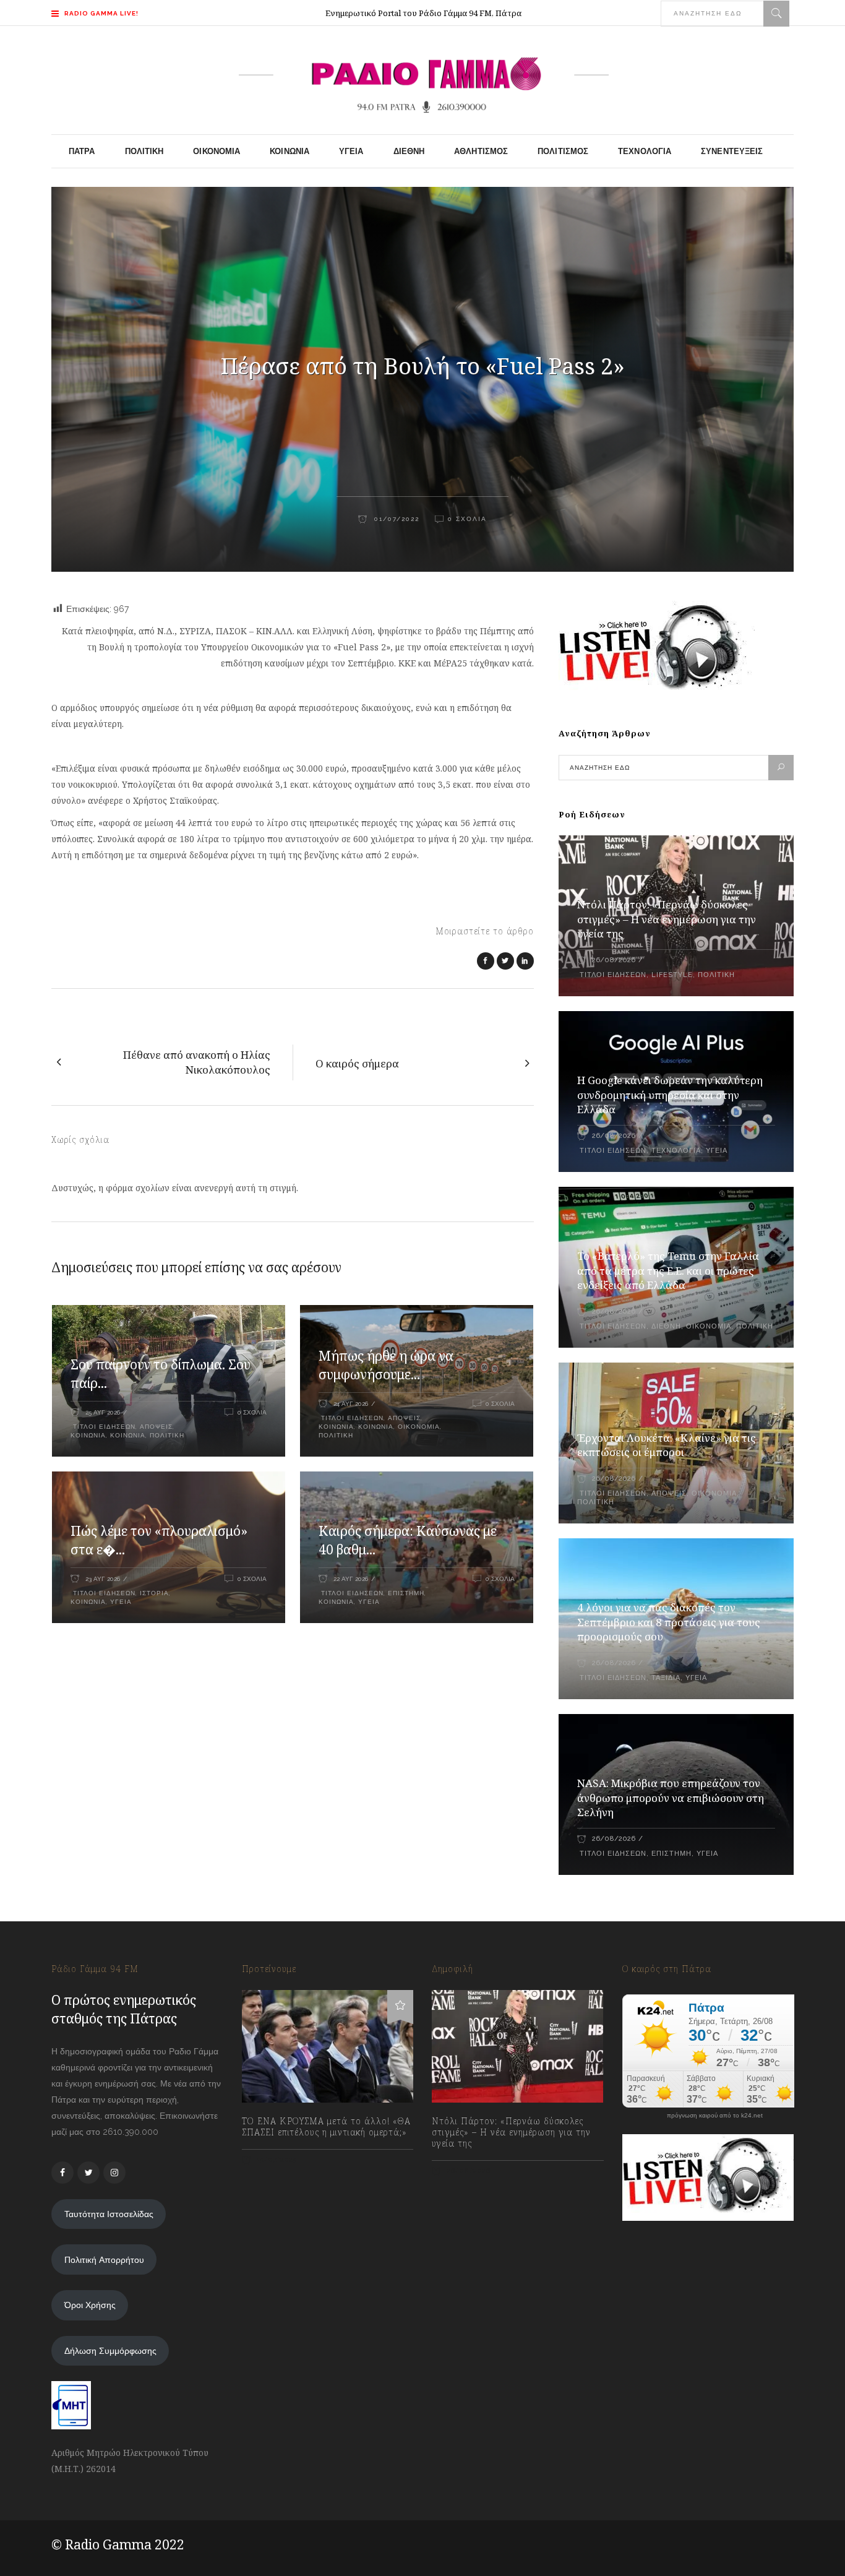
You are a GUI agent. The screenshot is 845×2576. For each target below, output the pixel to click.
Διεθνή (666, 1326)
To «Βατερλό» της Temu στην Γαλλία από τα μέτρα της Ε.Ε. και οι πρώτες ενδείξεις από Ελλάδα (668, 1271)
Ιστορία (154, 1593)
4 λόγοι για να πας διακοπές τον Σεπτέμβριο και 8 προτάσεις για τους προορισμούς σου (669, 1622)
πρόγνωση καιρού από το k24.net (715, 2116)
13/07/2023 (276, 2160)
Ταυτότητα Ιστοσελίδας (109, 2214)
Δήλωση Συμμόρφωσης (110, 2351)
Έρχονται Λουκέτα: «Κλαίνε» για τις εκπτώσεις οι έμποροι (667, 1445)
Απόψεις (156, 1427)
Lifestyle (672, 975)
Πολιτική (167, 1435)
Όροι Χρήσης (90, 2305)
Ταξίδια (666, 1678)
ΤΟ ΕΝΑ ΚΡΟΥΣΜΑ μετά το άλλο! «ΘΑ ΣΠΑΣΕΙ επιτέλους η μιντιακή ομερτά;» (326, 2127)
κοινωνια (88, 1435)
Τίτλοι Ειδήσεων (103, 1427)
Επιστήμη (406, 1593)
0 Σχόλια (467, 519)
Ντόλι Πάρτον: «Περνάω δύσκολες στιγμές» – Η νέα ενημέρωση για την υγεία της (667, 919)
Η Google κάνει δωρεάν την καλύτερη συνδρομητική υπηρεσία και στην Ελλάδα (670, 1095)
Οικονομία (419, 1427)
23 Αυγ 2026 (103, 1579)
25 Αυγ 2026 (103, 1412)
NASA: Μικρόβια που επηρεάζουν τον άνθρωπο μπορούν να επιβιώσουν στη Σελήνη (671, 1798)
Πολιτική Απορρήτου (104, 2260)
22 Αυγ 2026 (351, 1579)
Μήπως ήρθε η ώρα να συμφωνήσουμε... (386, 1365)
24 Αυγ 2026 (351, 1404)
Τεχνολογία (676, 1151)
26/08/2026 (614, 960)
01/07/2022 (395, 519)
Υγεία (121, 1602)
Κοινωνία (128, 1435)
